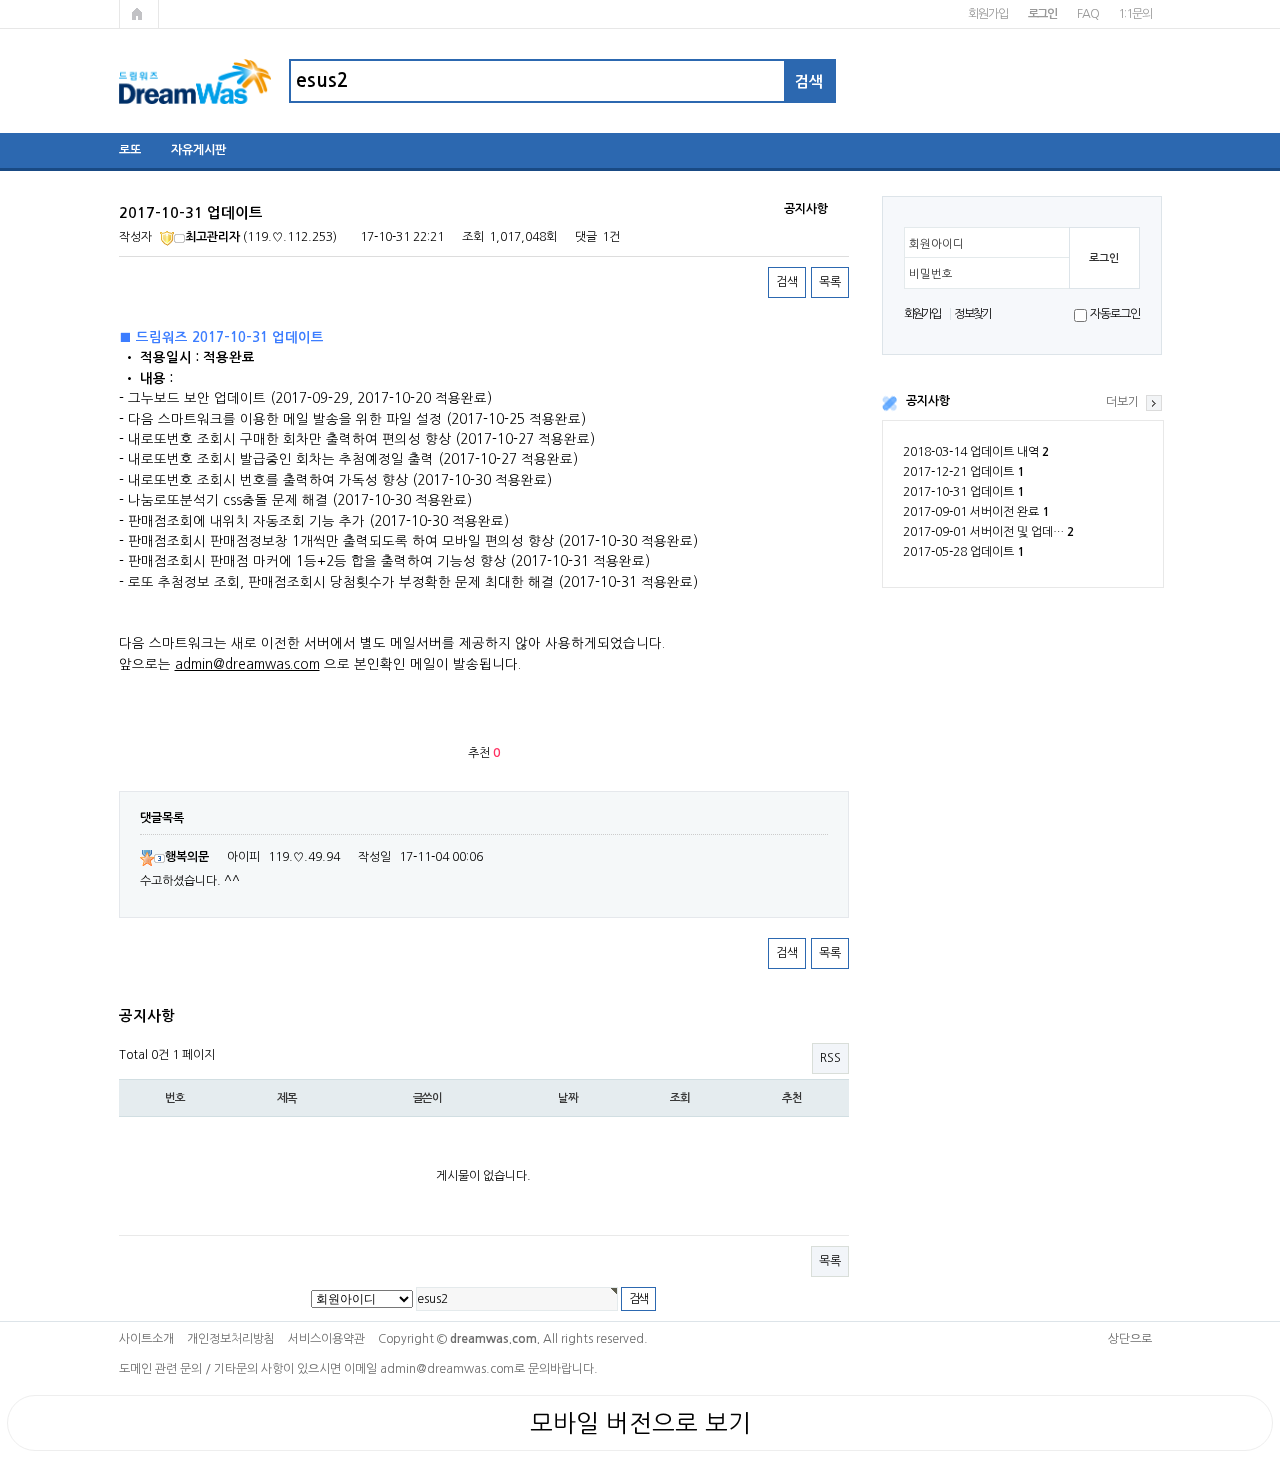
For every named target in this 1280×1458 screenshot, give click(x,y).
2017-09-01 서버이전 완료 (976, 512)
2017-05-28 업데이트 (963, 552)
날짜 (568, 1098)
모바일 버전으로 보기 (640, 1423)
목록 (830, 282)
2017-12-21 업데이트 (963, 472)
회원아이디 (936, 244)
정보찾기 (972, 314)
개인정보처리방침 (231, 1339)
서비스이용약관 (326, 1339)
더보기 (1122, 402)
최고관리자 (212, 237)
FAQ (1087, 14)
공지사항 (928, 401)
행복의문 (187, 857)
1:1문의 (1134, 14)
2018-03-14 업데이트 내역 (976, 452)
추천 (792, 1098)
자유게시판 (198, 150)
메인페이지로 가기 (139, 14)
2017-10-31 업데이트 (963, 492)
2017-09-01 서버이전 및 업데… (988, 532)
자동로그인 (1114, 314)
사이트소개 (146, 1339)
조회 (680, 1098)
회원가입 (987, 14)
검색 (787, 282)
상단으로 (1130, 1339)
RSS (830, 1058)
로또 (130, 150)
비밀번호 (931, 274)
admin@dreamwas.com (247, 664)
